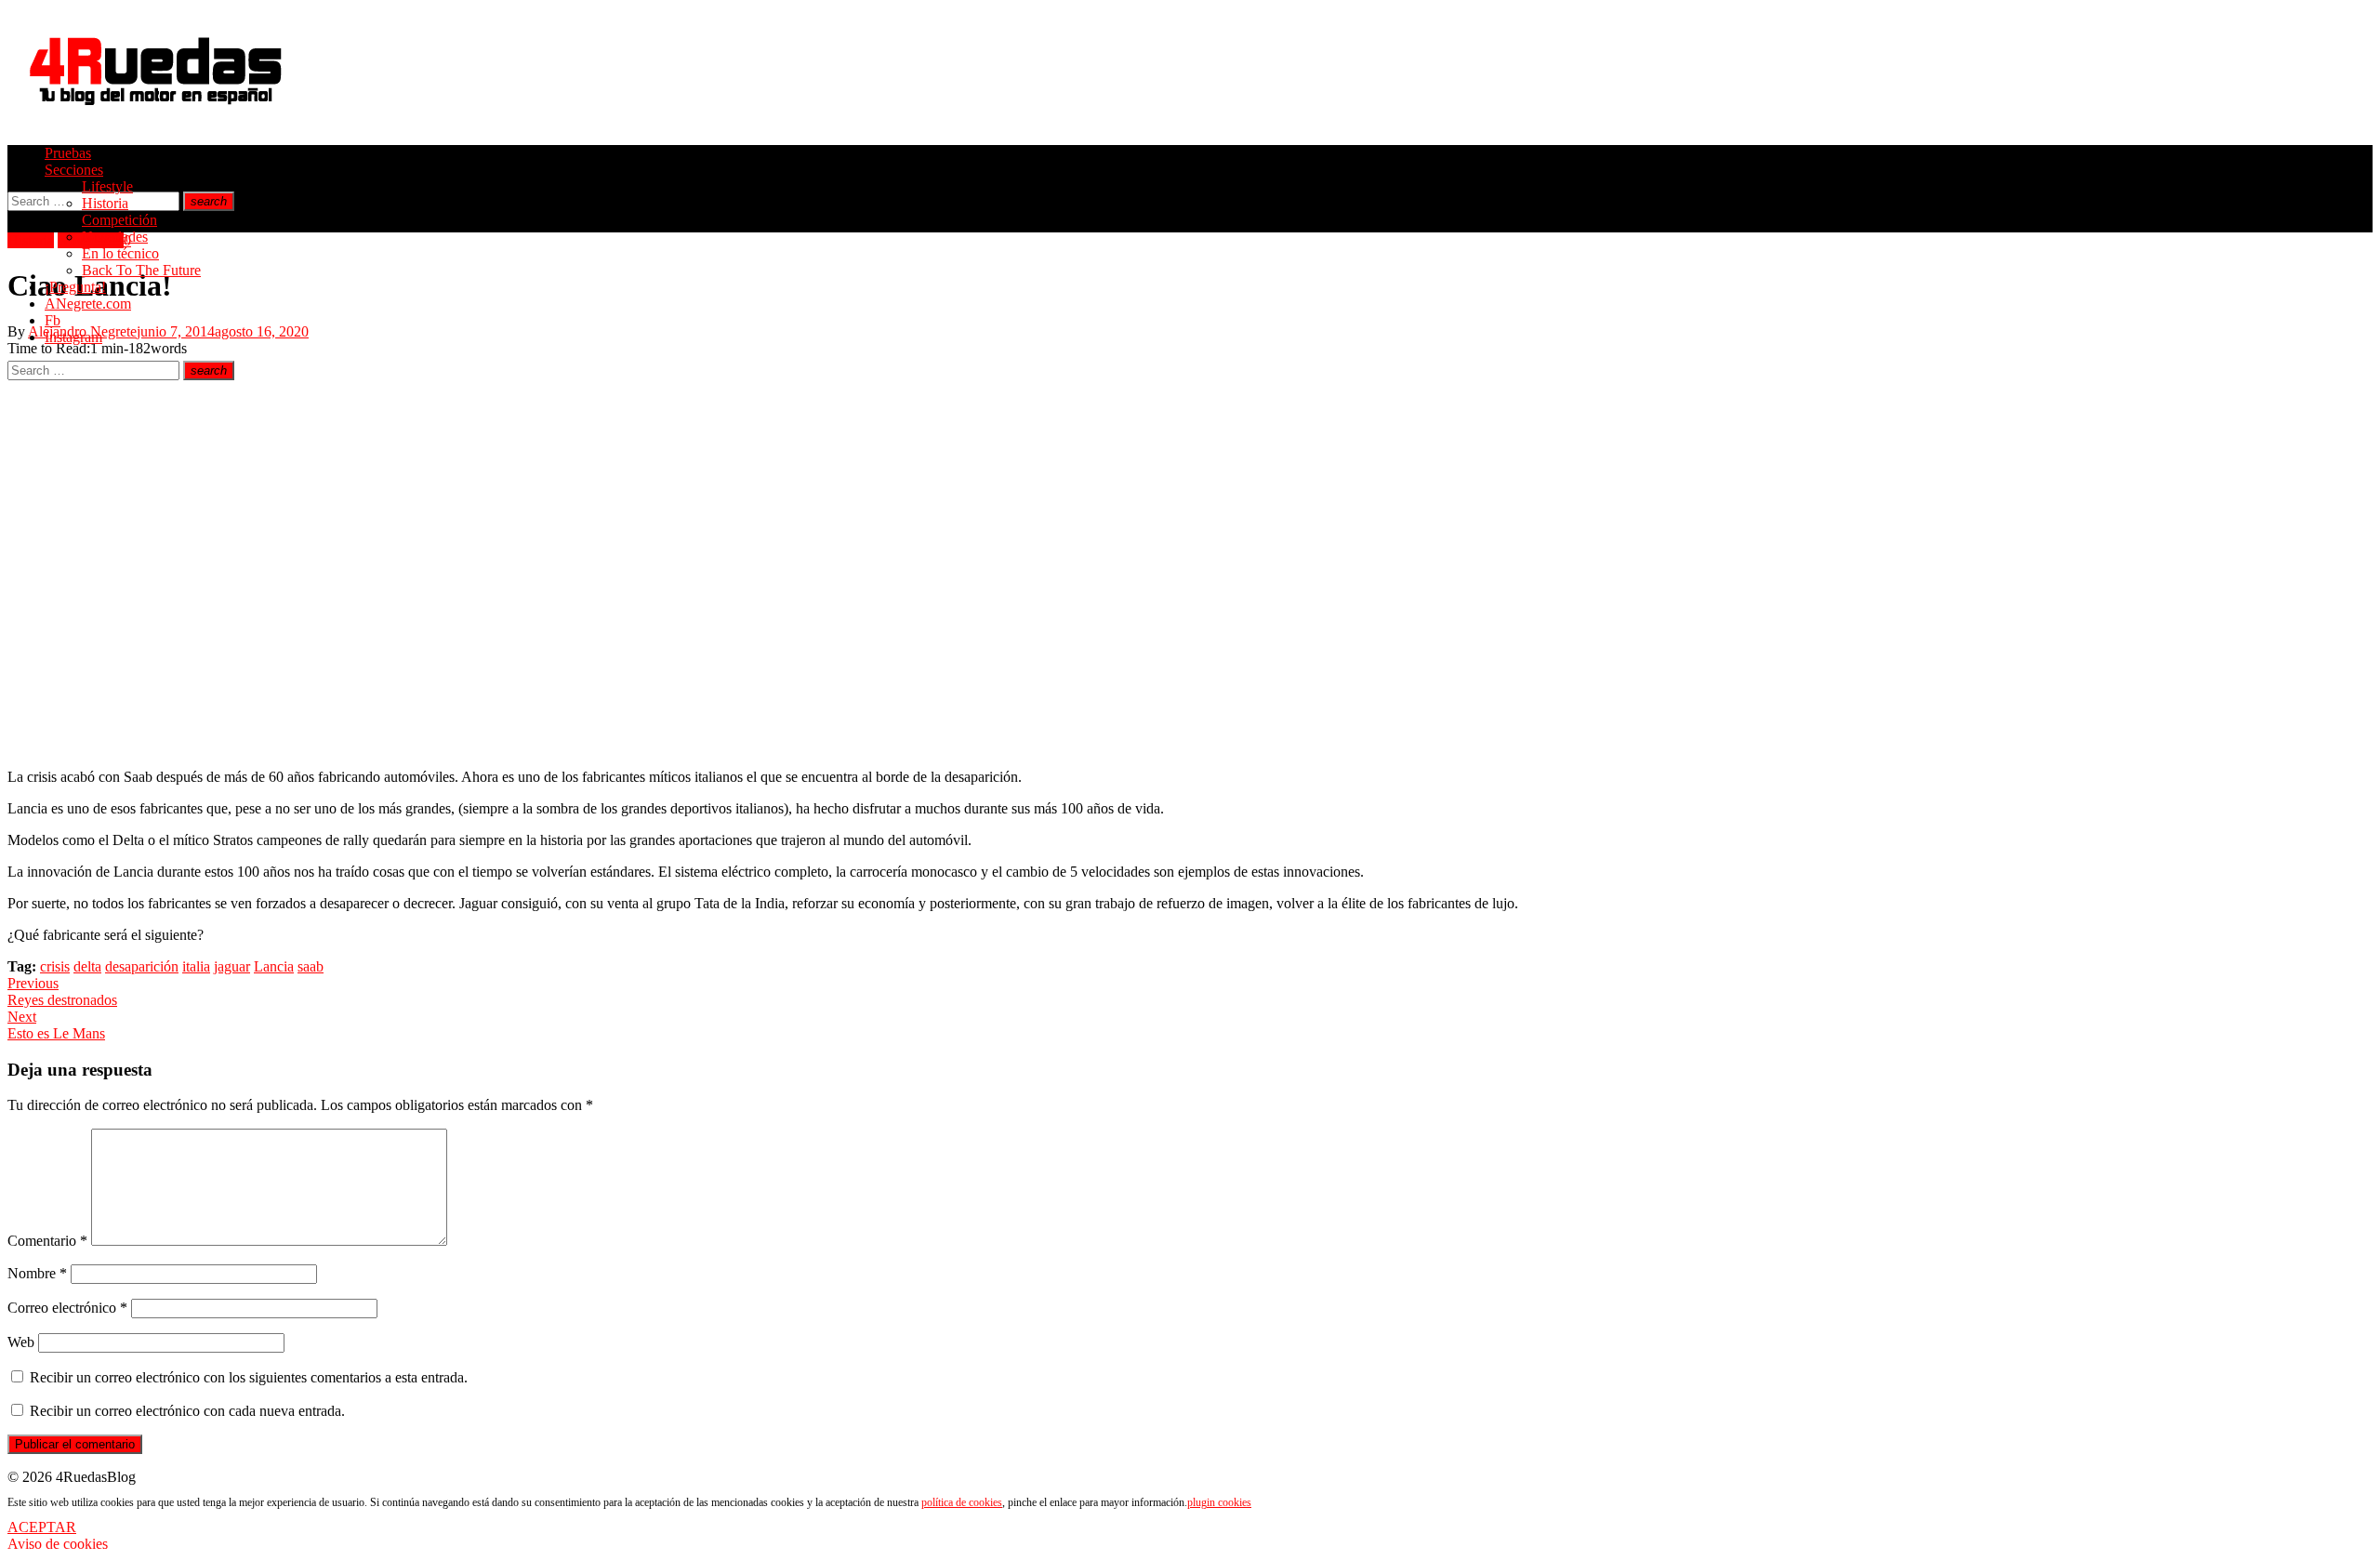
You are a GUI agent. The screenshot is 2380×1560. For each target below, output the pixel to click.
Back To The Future (141, 270)
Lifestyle (107, 186)
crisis (55, 966)
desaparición (142, 966)
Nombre (37, 1273)
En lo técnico (120, 253)
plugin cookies (1219, 1502)
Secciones (74, 170)
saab (311, 966)
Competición (119, 220)
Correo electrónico (67, 1308)
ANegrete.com (88, 304)
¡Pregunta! (75, 287)
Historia (105, 203)
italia (196, 966)
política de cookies (962, 1502)
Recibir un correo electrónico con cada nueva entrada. (187, 1411)
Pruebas (68, 153)
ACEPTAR (42, 1527)
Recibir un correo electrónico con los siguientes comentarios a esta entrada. (249, 1377)
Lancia (274, 966)
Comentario (47, 1241)
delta (87, 966)
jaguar (232, 966)
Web (21, 1342)
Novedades (115, 237)
